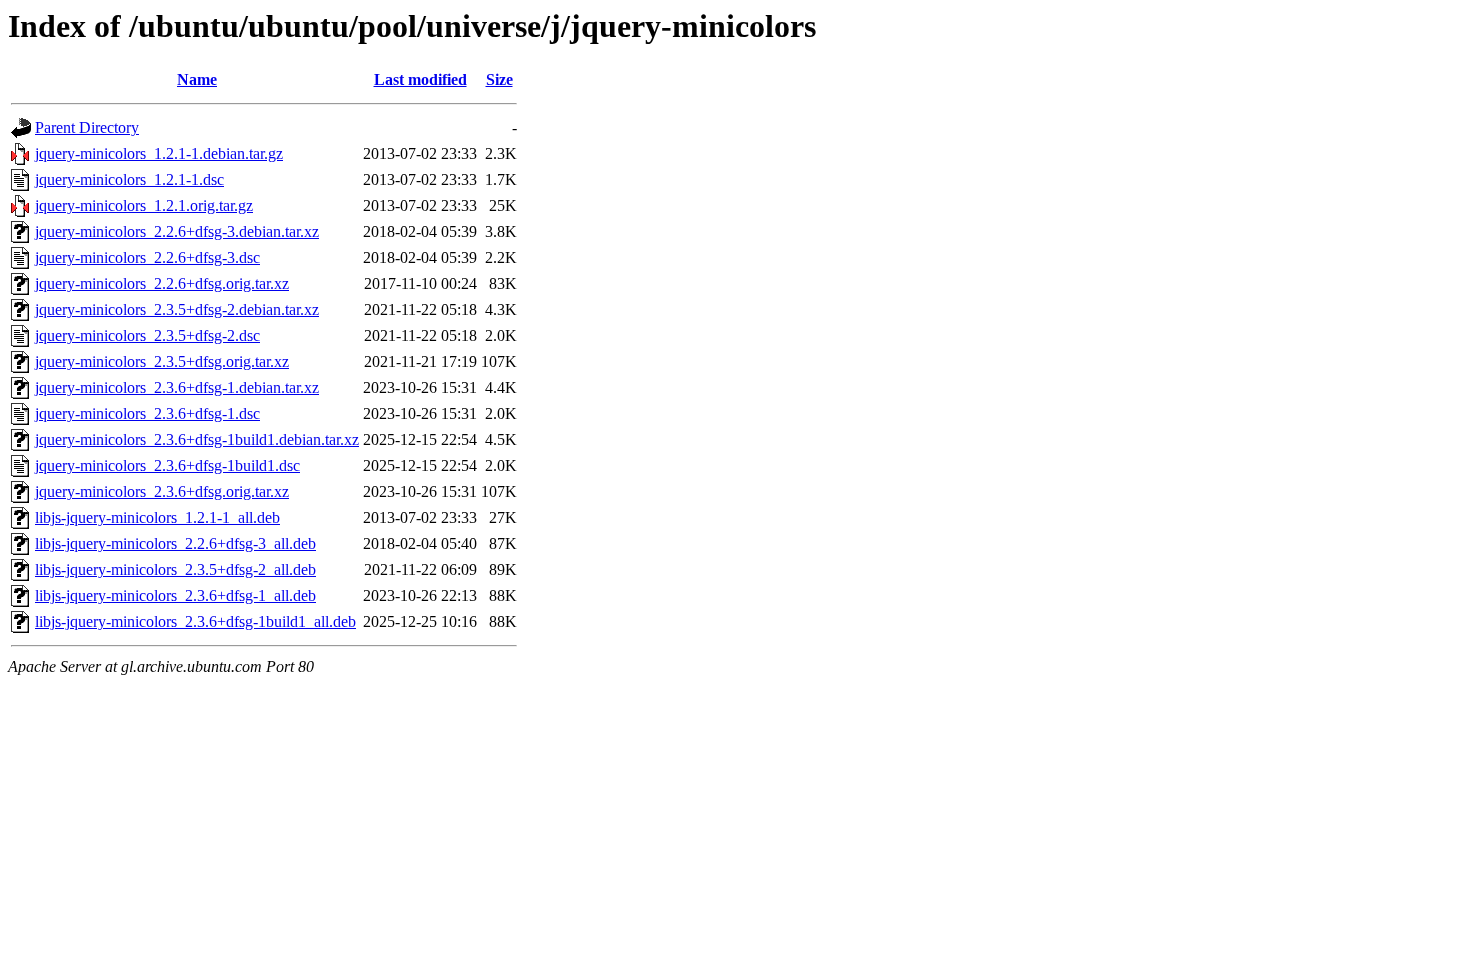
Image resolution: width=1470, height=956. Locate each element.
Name (197, 79)
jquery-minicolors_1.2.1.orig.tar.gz (144, 205)
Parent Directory (87, 127)
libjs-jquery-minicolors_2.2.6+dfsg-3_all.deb (175, 543)
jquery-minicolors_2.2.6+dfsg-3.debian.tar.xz (177, 231)
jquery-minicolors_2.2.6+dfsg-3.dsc (147, 257)
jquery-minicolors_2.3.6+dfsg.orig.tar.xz (162, 491)
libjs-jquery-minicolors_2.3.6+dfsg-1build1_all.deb (195, 621)
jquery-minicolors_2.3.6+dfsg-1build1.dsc (167, 465)
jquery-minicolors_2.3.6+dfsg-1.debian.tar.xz (177, 387)
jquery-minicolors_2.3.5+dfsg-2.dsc (147, 335)
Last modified (420, 79)
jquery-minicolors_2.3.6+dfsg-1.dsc (147, 413)
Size (499, 79)
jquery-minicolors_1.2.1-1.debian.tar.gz (159, 153)
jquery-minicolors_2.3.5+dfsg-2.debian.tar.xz (177, 309)
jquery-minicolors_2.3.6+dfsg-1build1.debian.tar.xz (197, 439)
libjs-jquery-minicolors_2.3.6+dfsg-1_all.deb (175, 595)
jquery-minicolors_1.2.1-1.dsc (129, 179)
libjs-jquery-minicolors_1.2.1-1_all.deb (157, 517)
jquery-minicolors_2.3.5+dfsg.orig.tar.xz (162, 361)
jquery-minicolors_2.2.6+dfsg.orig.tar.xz (162, 283)
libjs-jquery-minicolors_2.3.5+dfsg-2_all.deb (175, 569)
